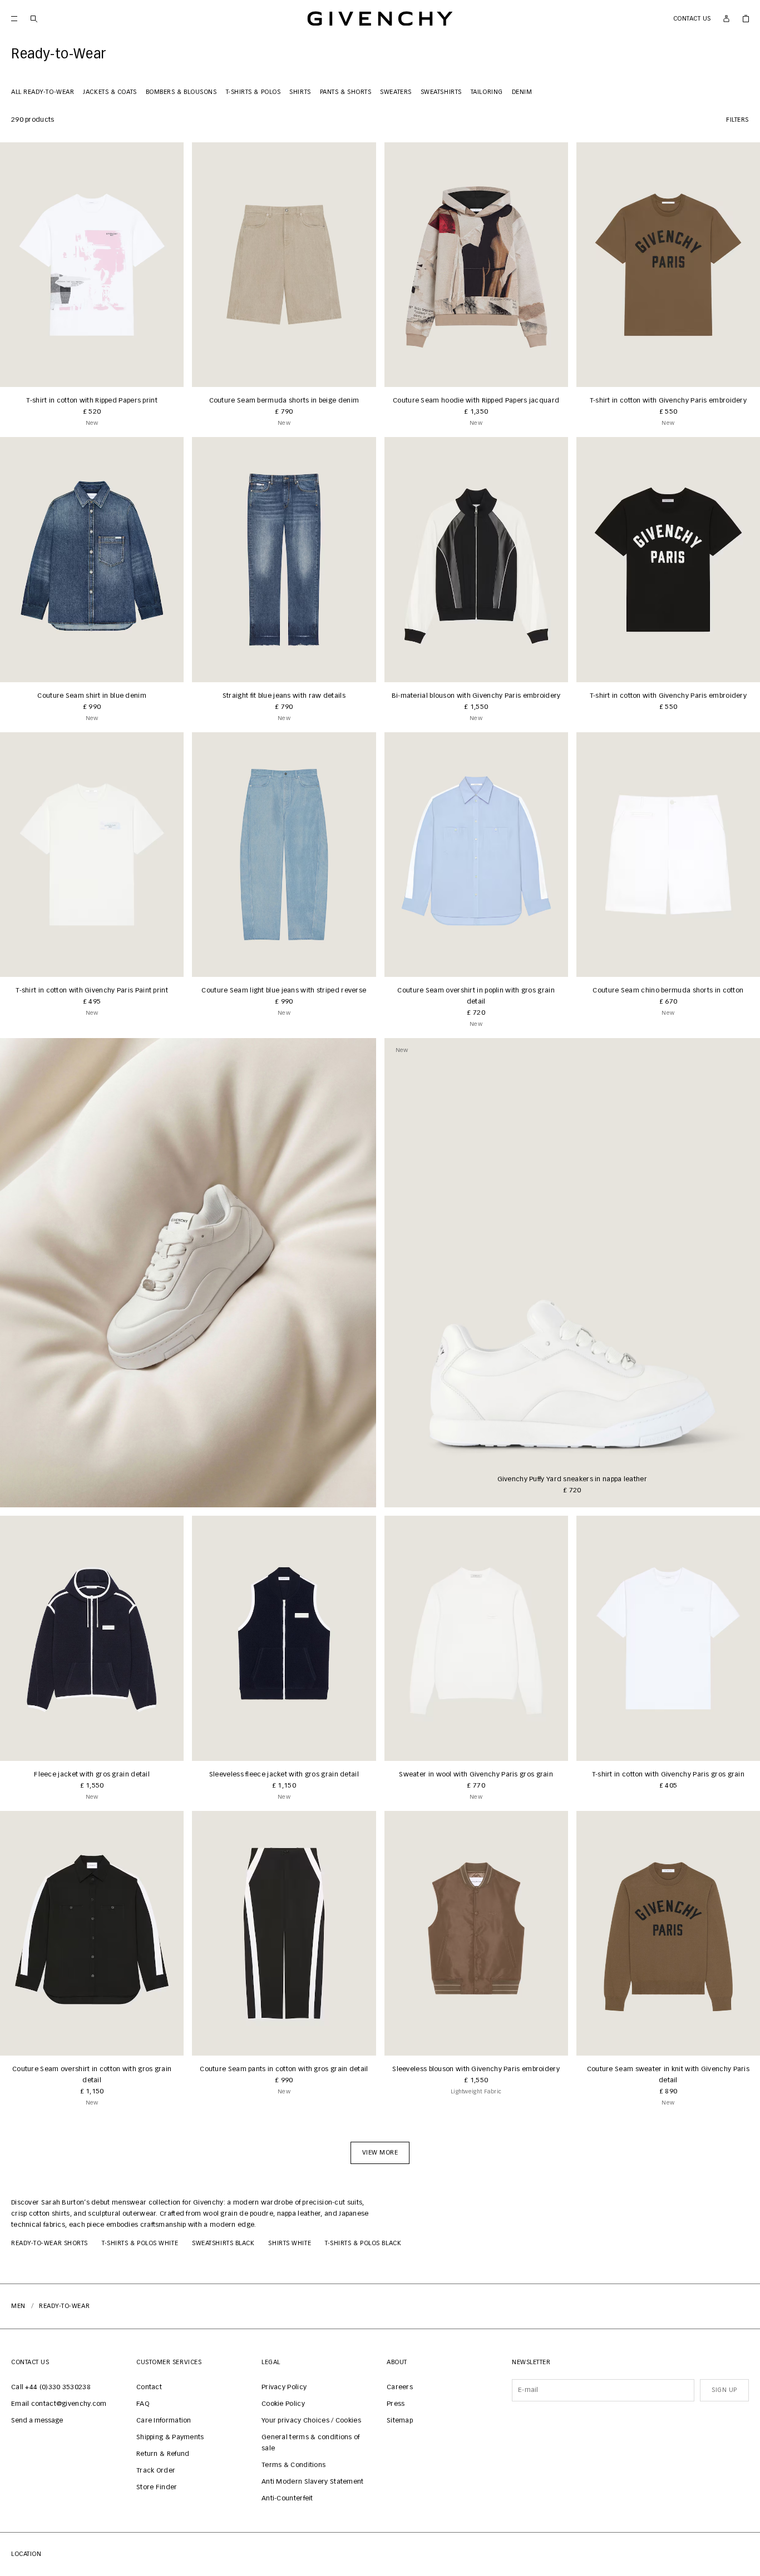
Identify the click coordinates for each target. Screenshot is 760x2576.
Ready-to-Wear (64, 2306)
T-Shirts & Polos (253, 92)
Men (18, 2306)
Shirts (300, 92)
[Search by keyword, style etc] (34, 19)
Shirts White (290, 2243)
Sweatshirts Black (223, 2243)
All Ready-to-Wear (43, 92)
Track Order (156, 2471)
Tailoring (487, 92)
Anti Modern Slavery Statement (313, 2482)
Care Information (164, 2421)
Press (396, 2404)
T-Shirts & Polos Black (363, 2243)
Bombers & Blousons (181, 92)
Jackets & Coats (110, 92)
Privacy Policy (284, 2388)
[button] (380, 2153)
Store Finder (157, 2488)
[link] (746, 19)
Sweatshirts (441, 92)
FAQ (143, 2404)
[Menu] (14, 19)
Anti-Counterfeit (287, 2499)
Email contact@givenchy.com (59, 2404)
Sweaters (396, 92)
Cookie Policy (283, 2404)
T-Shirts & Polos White (140, 2243)
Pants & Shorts (346, 92)
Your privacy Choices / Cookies (311, 2421)
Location (26, 2554)
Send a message (37, 2421)
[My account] (726, 19)
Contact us (692, 19)
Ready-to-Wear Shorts (50, 2243)
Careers (400, 2388)
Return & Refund (163, 2454)
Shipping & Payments (170, 2438)
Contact (149, 2388)
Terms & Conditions (293, 2465)
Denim (522, 92)
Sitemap (400, 2421)
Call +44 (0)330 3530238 (51, 2388)
